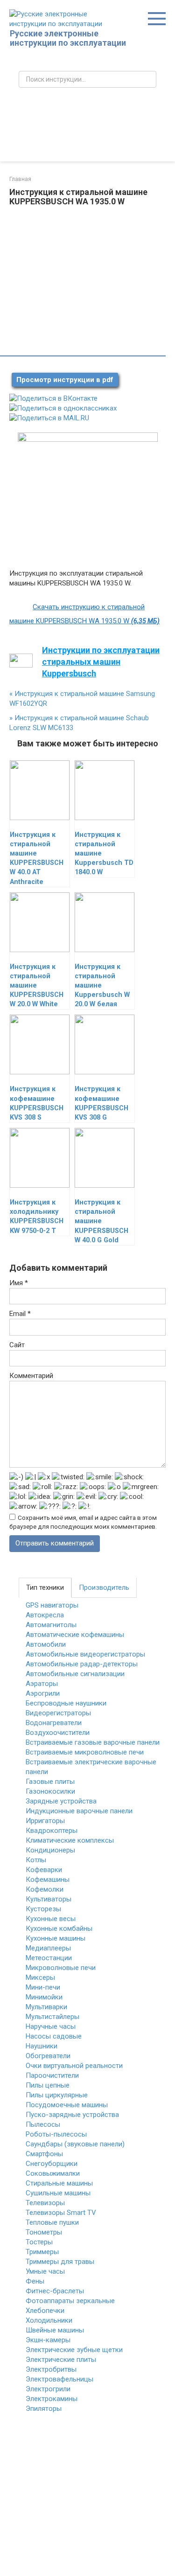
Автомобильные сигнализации (75, 1674)
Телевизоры (45, 2203)
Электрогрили (48, 2389)
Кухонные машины (56, 1938)
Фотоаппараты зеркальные (70, 2301)
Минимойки (44, 1997)
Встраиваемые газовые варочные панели (93, 1742)
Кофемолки (45, 1889)
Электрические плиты (61, 2360)
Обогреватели (48, 2056)
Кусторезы (43, 1909)
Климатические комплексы (70, 1840)
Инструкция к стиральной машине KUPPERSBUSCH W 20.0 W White (37, 986)
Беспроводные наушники (66, 1703)
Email (20, 1314)
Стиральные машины (59, 2183)
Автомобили (46, 1644)
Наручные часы (51, 2026)
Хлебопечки (45, 2311)
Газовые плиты (50, 1782)
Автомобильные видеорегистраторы (85, 1654)
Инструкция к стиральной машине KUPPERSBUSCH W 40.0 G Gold (101, 1221)
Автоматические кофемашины (75, 1635)
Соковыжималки (53, 2173)
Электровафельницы (59, 2379)
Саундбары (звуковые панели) (75, 2144)
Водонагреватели (54, 1723)
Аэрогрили (43, 1693)
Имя (19, 1283)
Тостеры (39, 2242)
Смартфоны (44, 2154)
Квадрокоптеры (52, 1831)
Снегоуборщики (52, 2164)
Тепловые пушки (52, 2222)
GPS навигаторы (52, 1605)
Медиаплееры (48, 1948)
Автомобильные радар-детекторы (82, 1664)
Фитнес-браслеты (55, 2291)
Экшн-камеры (48, 2340)
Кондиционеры (50, 1850)
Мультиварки (46, 2007)
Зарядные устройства (61, 1801)
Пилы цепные (48, 2085)
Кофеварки (44, 1870)
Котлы (36, 1860)
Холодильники (49, 2320)
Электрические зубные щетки (74, 2350)
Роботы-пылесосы (56, 2134)
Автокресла (45, 1615)
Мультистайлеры (52, 2017)
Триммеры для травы (60, 2262)
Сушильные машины (58, 2193)
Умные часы (45, 2271)
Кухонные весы (51, 1919)
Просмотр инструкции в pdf (65, 380)
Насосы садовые (54, 2036)
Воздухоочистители (58, 1733)
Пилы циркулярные (57, 2095)
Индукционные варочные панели (79, 1811)
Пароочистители (52, 2075)
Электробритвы (51, 2369)
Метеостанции (49, 1958)
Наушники (42, 2046)
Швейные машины (55, 2330)
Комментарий (31, 1376)
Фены (35, 2281)
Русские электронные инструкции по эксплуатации (68, 38)
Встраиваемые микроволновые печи (85, 1752)
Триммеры (42, 2252)
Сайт (17, 1345)
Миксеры (40, 1977)
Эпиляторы (44, 2409)
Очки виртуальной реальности (74, 2066)
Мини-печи (43, 1987)
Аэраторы (42, 1684)
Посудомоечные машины (67, 2105)
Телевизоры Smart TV (61, 2213)
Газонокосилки (50, 1791)
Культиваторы (49, 1899)
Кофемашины (48, 1880)
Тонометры (44, 2232)
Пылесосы (43, 2124)
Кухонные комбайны (59, 1929)
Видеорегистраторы (58, 1713)
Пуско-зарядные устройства (72, 2115)
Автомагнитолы (51, 1625)
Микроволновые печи (61, 1968)
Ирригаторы (45, 1821)
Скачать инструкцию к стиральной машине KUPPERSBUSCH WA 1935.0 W (84, 614)
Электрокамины (52, 2399)
